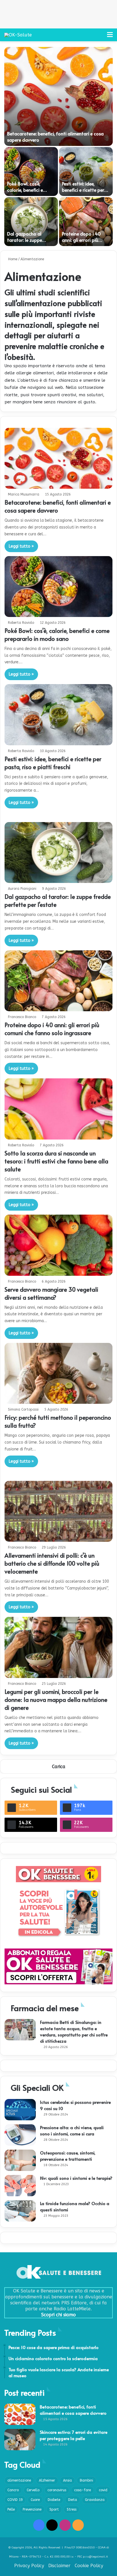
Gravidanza (95, 2500)
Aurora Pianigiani (22, 889)
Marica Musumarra (24, 494)
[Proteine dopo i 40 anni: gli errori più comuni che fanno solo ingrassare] (86, 222)
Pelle (11, 2509)
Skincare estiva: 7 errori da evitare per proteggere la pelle (74, 2435)
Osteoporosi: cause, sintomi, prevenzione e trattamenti (68, 2156)
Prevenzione (32, 2509)
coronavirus (57, 2490)
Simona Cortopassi (23, 1409)
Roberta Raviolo (21, 623)
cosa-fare (82, 2490)
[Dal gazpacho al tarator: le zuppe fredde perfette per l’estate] (31, 222)
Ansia (67, 2480)
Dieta (73, 2500)
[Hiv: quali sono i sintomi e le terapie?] (20, 2186)
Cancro (13, 2490)
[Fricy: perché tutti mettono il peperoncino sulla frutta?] (58, 1373)
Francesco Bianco (22, 1017)
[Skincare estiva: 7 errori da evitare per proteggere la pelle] (20, 2440)
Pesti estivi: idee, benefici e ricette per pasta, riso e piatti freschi (83, 193)
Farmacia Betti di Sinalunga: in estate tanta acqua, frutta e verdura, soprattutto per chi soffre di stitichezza (74, 2031)
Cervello (33, 2490)
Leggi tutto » (21, 546)
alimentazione (19, 2480)
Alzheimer (47, 2480)
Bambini (86, 2480)
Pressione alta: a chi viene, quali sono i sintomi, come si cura (72, 2130)
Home (12, 259)
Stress (72, 2509)
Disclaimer (59, 2566)
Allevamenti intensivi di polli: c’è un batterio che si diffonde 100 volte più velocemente (52, 1563)
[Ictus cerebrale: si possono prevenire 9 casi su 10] (20, 2110)
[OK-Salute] (18, 35)
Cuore (35, 2500)
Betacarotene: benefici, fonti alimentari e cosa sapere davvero (58, 506)
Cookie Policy (89, 2566)
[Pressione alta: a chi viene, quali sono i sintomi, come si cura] (20, 2135)
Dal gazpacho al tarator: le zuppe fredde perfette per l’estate (27, 243)
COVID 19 (15, 2500)
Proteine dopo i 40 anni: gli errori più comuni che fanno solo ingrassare (86, 243)
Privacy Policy (29, 2566)
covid (103, 2490)
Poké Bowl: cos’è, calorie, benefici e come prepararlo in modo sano (27, 193)
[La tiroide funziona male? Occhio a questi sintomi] (20, 2211)
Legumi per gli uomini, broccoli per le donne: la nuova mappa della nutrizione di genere (56, 1700)
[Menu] (110, 37)
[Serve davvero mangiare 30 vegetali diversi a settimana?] (58, 1245)
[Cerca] (100, 37)
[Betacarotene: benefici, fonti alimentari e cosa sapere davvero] (58, 96)
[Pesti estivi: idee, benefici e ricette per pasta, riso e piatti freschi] (86, 172)
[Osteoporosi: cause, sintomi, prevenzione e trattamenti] (20, 2160)
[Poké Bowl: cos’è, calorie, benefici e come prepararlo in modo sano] (31, 172)
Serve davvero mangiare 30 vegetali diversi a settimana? (51, 1293)
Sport (54, 2509)
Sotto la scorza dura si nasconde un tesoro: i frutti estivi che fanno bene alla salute (56, 1161)
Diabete (54, 2500)
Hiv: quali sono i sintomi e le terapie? (76, 2178)
